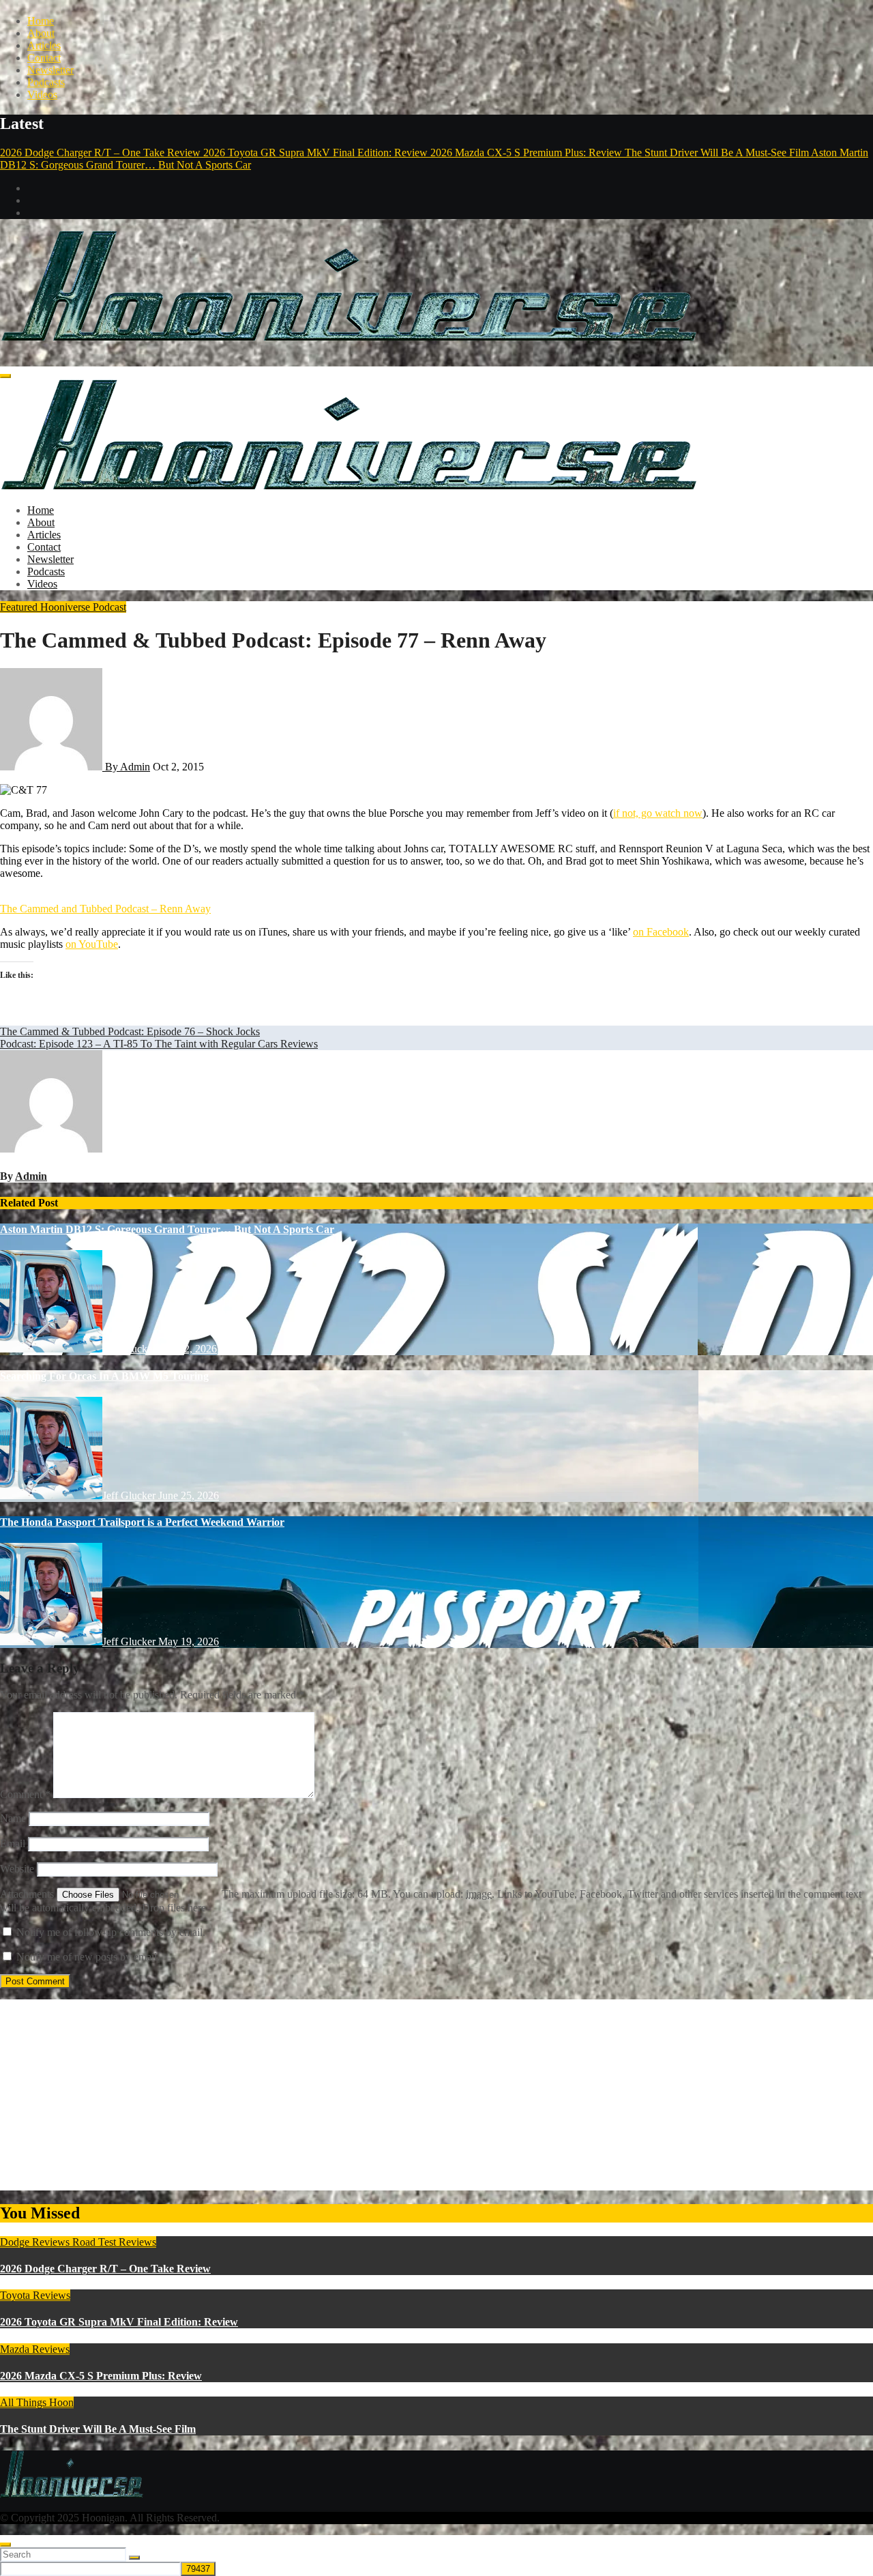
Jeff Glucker (130, 1349)
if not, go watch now (658, 813)
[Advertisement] (409, 2095)
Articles (44, 45)
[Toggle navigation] (5, 376)
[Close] (5, 2545)
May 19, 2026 (189, 1641)
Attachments (28, 1894)
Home (41, 21)
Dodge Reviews (36, 2242)
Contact (44, 58)
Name (13, 1818)
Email (13, 1843)
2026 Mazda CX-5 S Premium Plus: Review (101, 2376)
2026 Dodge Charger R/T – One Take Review (105, 2269)
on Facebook (661, 932)
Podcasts (46, 82)
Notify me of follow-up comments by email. (111, 1932)
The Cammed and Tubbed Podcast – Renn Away (105, 909)
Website (17, 1869)
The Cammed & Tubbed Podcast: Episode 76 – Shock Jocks (130, 1031)
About (41, 33)
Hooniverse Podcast (83, 607)
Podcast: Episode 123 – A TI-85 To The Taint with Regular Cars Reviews (159, 1044)
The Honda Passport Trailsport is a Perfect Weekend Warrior (142, 1522)
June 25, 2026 (189, 1495)
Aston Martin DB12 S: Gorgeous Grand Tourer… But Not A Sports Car (167, 1229)
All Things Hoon (37, 2402)
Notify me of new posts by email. (88, 1957)
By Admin (126, 767)
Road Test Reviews (114, 2242)
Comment (25, 1794)
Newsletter (50, 70)
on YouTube (92, 944)
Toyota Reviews (35, 2295)
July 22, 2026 (188, 1349)
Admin (31, 1176)
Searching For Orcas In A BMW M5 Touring (104, 1376)
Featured (20, 607)
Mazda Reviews (35, 2349)
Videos (42, 95)
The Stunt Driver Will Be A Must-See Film (98, 2429)
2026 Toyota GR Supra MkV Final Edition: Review (119, 2322)
